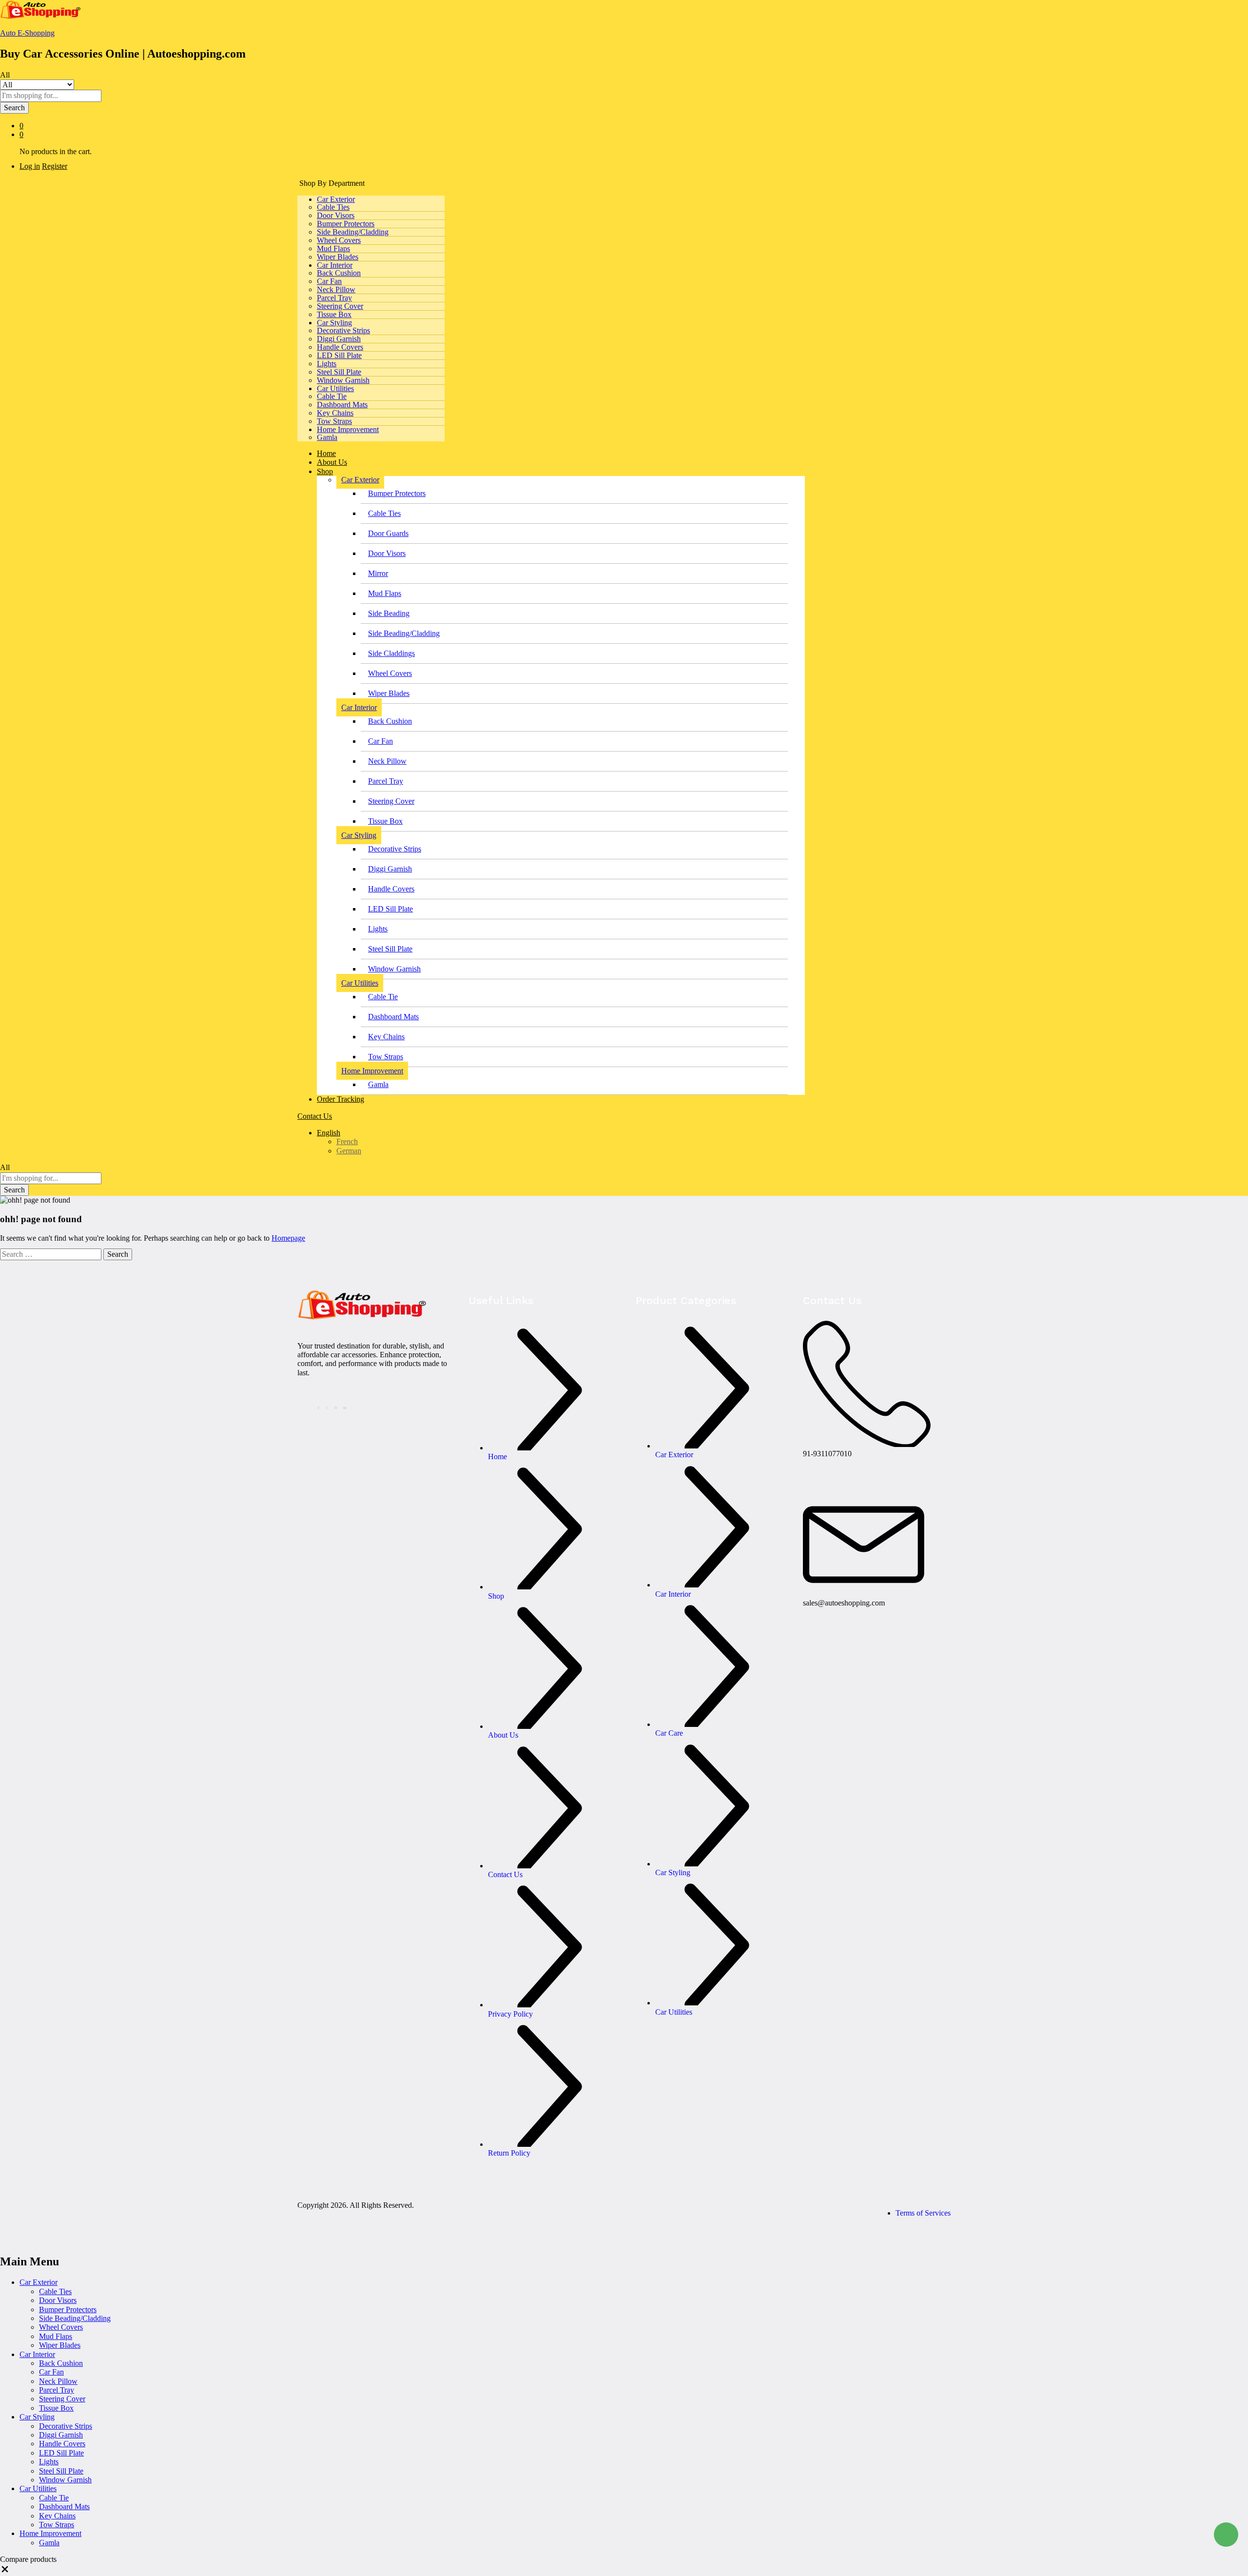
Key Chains (335, 413)
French (347, 1141)
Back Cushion (339, 273)
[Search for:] (52, 1254)
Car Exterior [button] (336, 199)
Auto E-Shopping (27, 33)
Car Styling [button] (334, 323)
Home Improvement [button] (348, 429)
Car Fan (329, 281)
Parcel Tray (334, 298)
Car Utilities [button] (335, 388)
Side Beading (389, 613)
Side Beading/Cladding (353, 232)
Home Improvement (50, 2533)
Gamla (327, 437)
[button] (5, 2571)
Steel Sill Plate (339, 372)
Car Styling (37, 2417)
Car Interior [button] (335, 265)
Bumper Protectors (346, 224)
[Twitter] (329, 1407)
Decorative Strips (343, 330)
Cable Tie (332, 396)
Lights (327, 364)
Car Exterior (39, 2282)
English (329, 1133)
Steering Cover (340, 306)
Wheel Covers (339, 240)
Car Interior (37, 2354)
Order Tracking (341, 1099)
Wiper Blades (338, 257)
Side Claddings (391, 653)
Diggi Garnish (339, 339)
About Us (332, 462)
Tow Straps (334, 421)
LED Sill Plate (339, 355)
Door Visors (336, 215)
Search (14, 108)
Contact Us (315, 1116)
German (349, 1151)
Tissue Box (334, 314)
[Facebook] (320, 1407)
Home (326, 453)
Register (55, 166)
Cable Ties (333, 207)
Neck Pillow (336, 289)
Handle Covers (340, 347)
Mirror (378, 573)
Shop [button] (325, 471)
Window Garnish (343, 380)
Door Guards (388, 533)
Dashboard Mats (342, 405)
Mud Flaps (333, 248)
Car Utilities (38, 2488)
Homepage (288, 1238)
